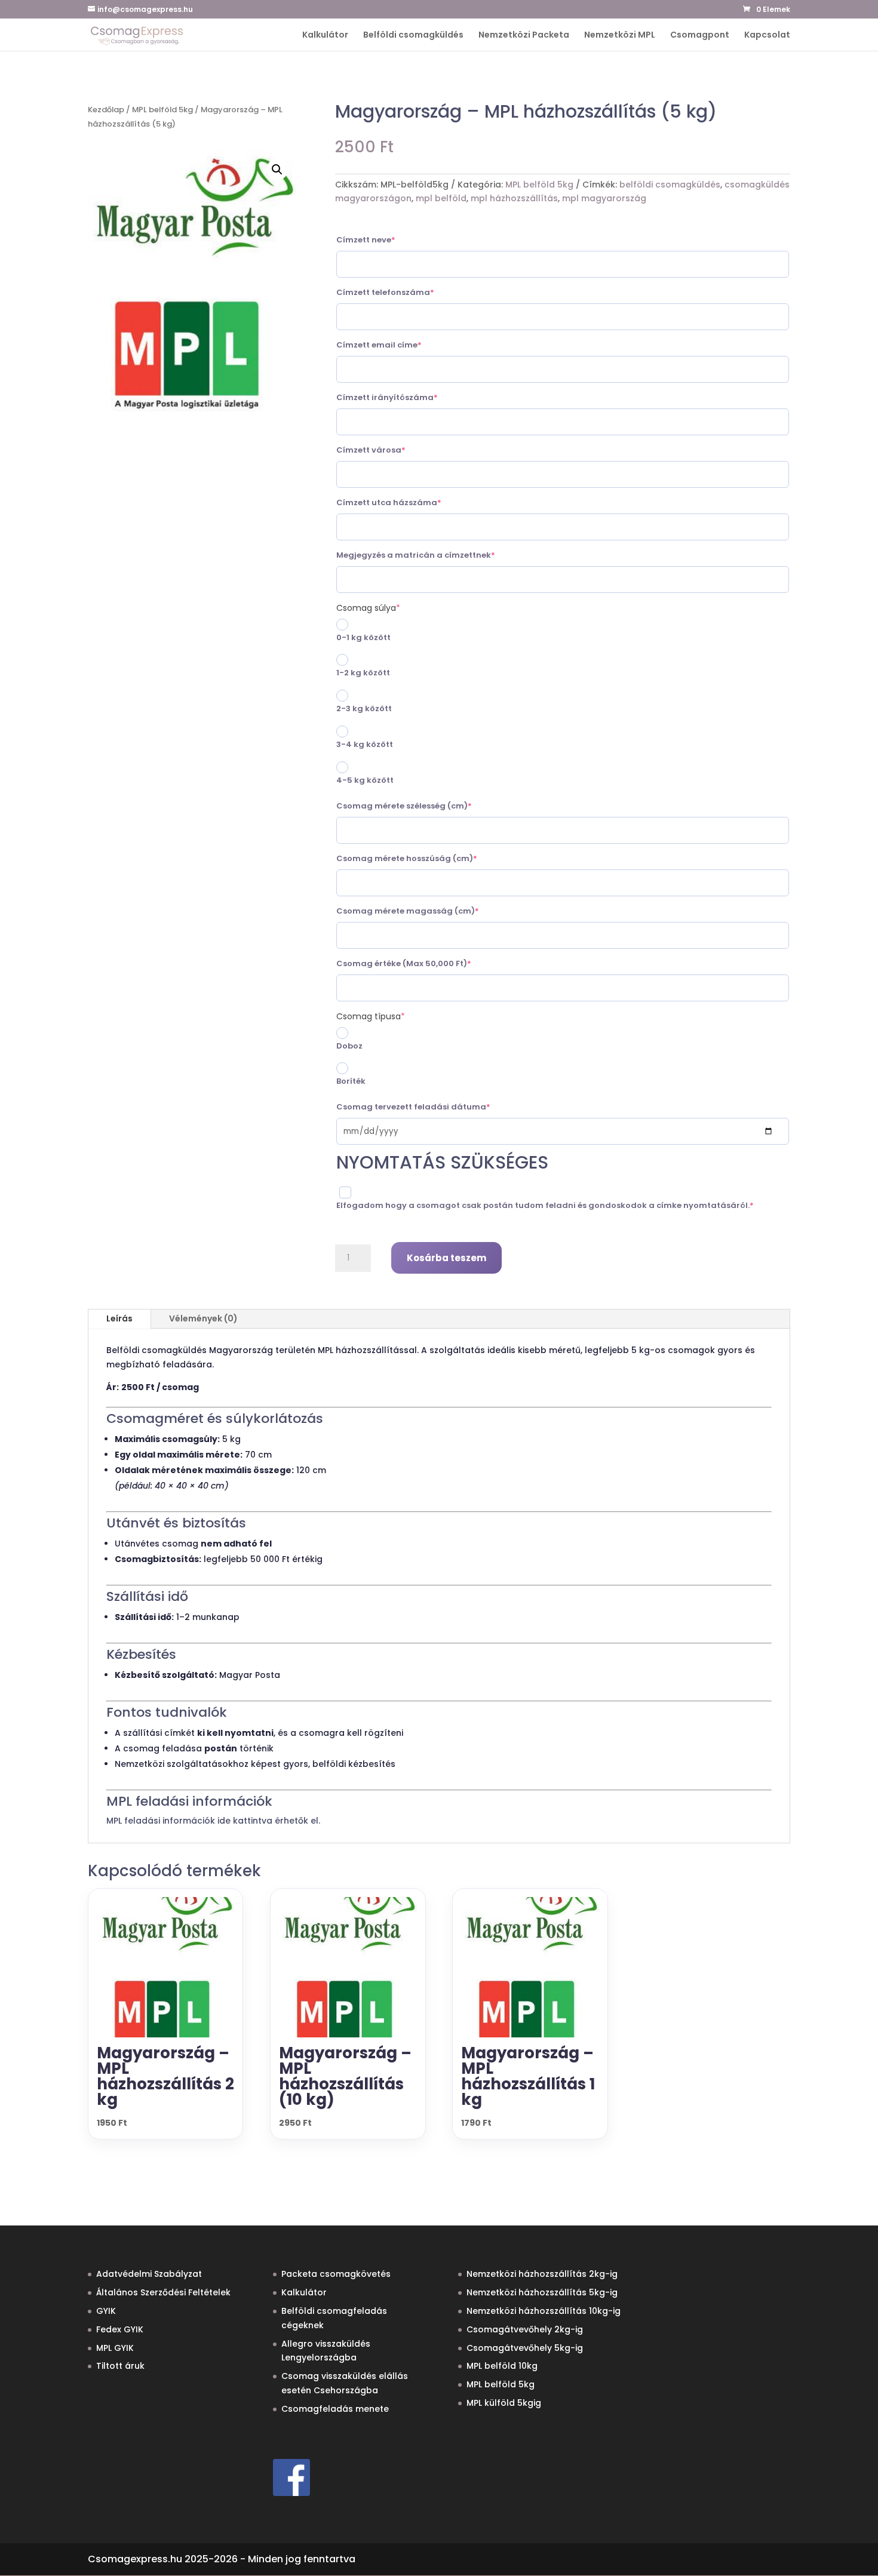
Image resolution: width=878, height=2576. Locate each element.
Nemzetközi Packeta (524, 36)
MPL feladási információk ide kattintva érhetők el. (213, 1821)
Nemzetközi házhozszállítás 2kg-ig (542, 2274)
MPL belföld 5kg (162, 110)
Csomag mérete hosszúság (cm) (428, 858)
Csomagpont (700, 36)
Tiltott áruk (120, 2366)
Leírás (119, 1318)
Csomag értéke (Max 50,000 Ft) (425, 963)
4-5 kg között (365, 780)
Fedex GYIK (120, 2329)
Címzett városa (392, 450)
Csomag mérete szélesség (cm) (426, 806)
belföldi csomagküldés (670, 185)
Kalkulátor (325, 36)
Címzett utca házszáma (410, 502)
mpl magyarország (604, 198)
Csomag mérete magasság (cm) (429, 911)
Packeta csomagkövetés (336, 2274)
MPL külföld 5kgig (504, 2403)
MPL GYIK (115, 2348)
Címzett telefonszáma (407, 292)
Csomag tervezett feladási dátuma (435, 1107)
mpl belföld (441, 198)
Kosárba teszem (446, 1258)
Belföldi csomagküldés (413, 36)
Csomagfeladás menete (335, 2409)
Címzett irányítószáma (409, 397)
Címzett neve (387, 240)
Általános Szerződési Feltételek (163, 2292)
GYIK (106, 2311)
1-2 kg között (363, 673)
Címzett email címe (400, 345)
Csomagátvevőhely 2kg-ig (525, 2329)
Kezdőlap (106, 110)
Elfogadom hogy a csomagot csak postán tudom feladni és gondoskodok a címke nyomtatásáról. (563, 1205)
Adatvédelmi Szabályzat (149, 2274)
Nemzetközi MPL (620, 36)
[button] (277, 170)
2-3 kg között (364, 708)
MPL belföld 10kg (502, 2366)
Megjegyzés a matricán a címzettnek (437, 555)
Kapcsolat (767, 36)
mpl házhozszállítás (514, 198)
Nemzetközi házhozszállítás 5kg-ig (542, 2292)
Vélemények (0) (203, 1318)
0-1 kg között (363, 637)
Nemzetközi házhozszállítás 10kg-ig (544, 2311)
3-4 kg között (365, 744)
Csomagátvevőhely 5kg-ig (525, 2348)
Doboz (349, 1046)
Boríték (351, 1081)
